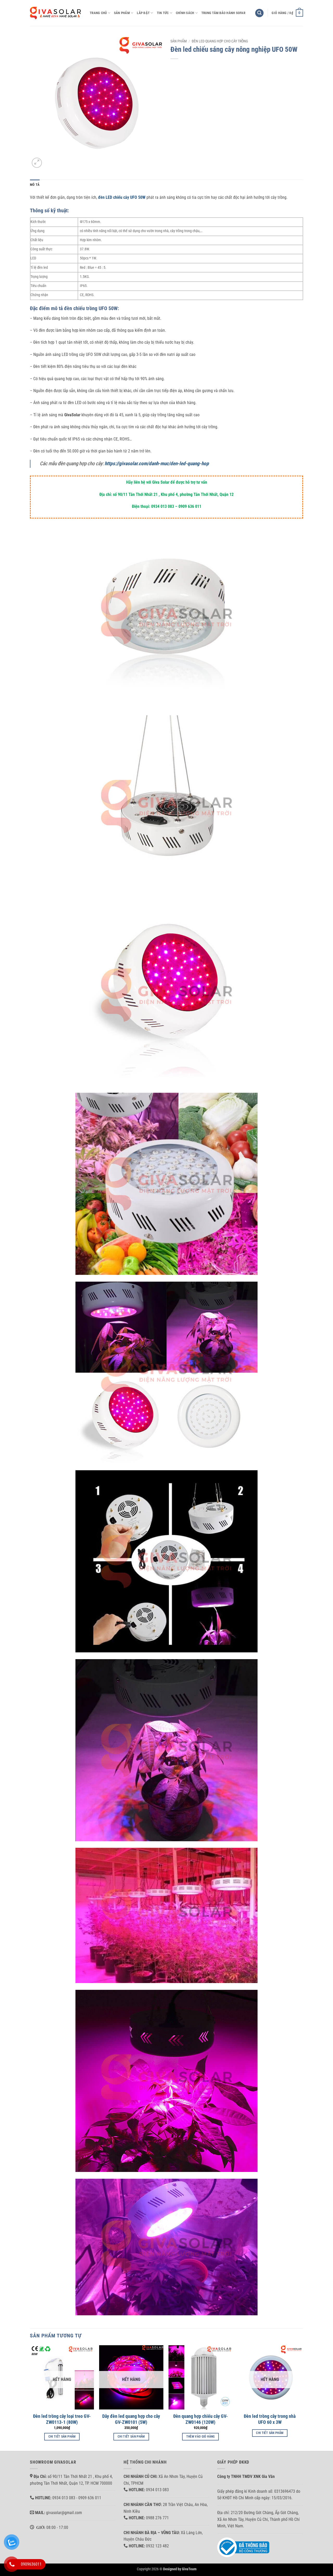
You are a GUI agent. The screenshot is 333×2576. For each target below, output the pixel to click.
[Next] (302, 2398)
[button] (259, 13)
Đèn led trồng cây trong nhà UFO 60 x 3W (270, 2419)
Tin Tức (163, 13)
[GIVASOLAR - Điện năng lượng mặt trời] (56, 13)
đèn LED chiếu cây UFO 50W (122, 197)
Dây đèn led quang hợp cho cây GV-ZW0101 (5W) (131, 2419)
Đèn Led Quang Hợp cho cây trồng (220, 41)
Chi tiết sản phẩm (62, 2437)
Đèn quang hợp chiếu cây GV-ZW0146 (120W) (201, 2419)
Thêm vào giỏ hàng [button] (201, 2437)
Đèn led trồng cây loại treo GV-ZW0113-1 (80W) (62, 2419)
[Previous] (30, 2398)
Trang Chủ (98, 13)
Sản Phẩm (122, 13)
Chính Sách (185, 13)
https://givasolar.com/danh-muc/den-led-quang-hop (157, 464)
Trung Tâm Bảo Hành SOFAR (223, 13)
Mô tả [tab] (35, 185)
